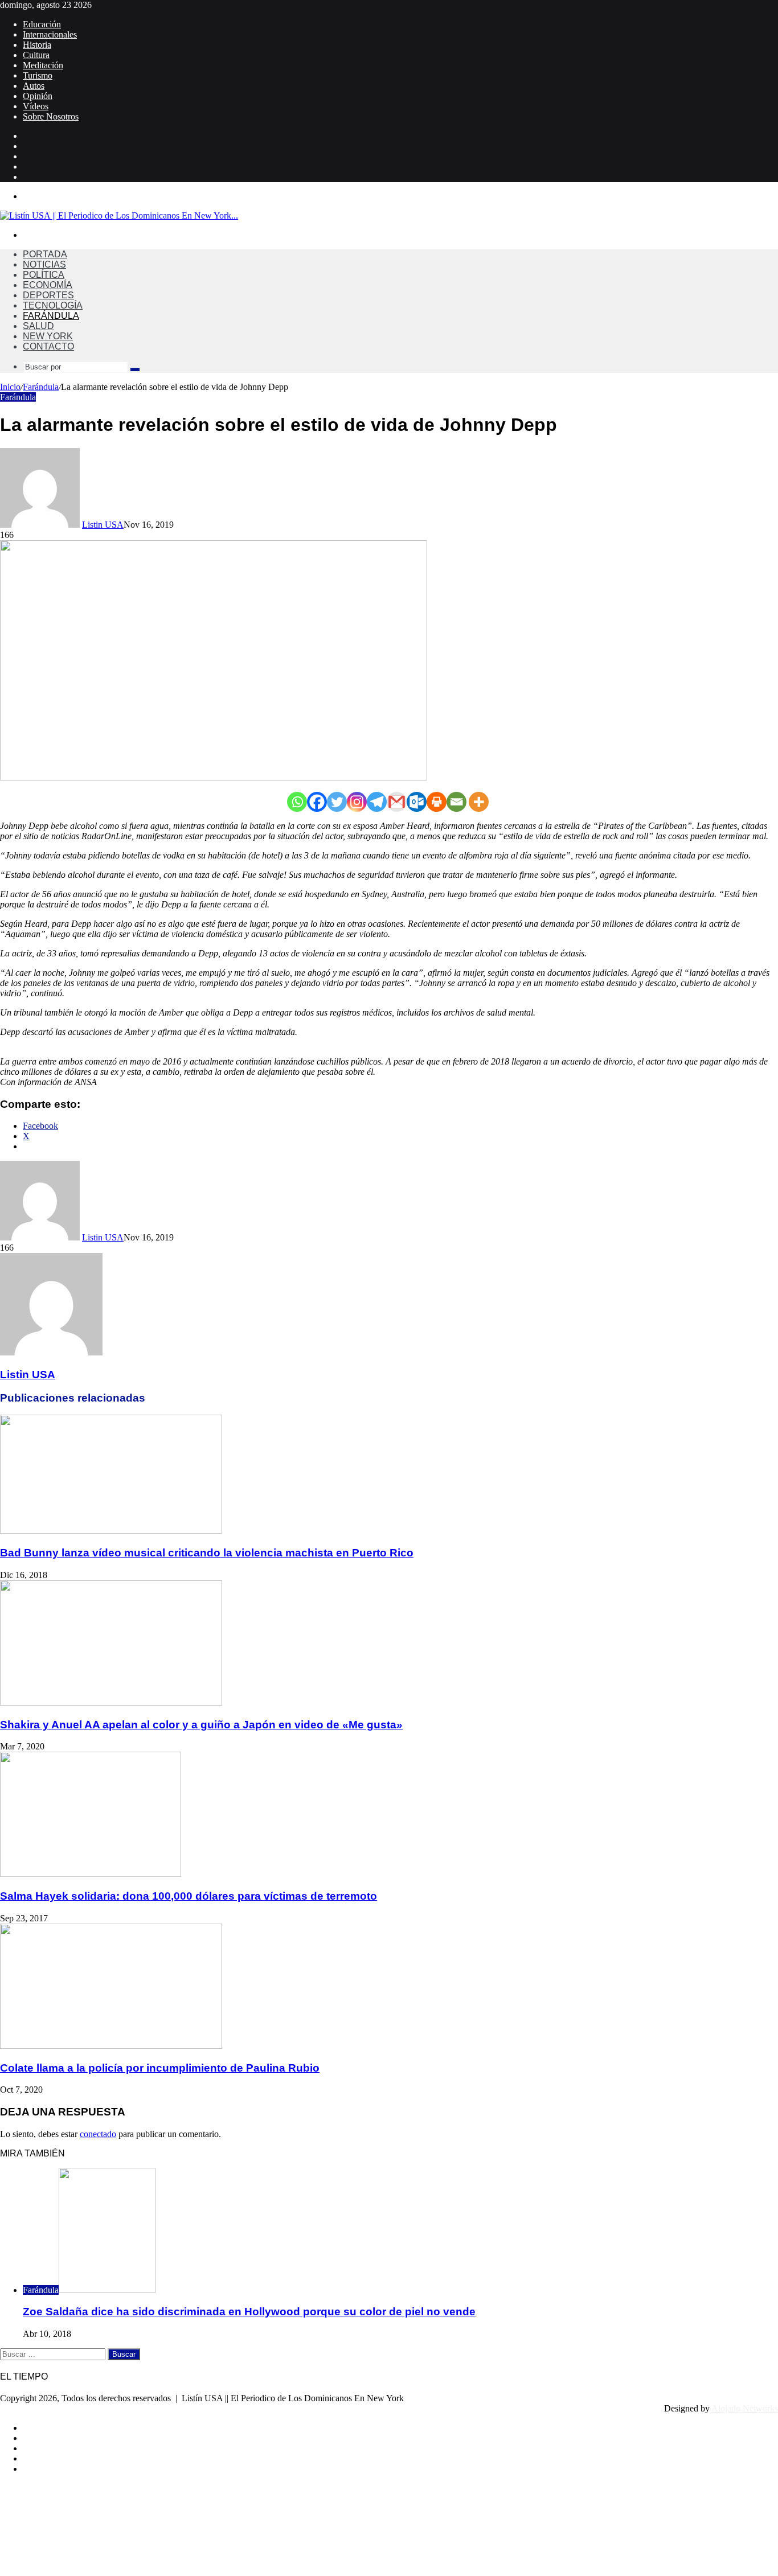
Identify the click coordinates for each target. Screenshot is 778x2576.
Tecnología (53, 305)
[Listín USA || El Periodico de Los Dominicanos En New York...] (119, 215)
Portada (45, 254)
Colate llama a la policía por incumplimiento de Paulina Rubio (160, 2068)
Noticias (44, 264)
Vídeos (36, 106)
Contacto (48, 346)
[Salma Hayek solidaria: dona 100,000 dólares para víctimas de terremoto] (91, 1874)
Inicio (10, 387)
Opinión (38, 96)
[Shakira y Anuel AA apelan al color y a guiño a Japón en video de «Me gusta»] (111, 1702)
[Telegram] (377, 802)
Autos (34, 86)
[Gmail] (397, 802)
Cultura (36, 55)
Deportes (48, 295)
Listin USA (103, 525)
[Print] (437, 802)
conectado (98, 2134)
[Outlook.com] (417, 802)
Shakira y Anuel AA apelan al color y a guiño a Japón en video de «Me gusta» (201, 1725)
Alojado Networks (745, 2408)
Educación (42, 24)
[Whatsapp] (297, 802)
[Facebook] (317, 802)
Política (44, 275)
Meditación (43, 65)
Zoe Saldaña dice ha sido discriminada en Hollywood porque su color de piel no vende (249, 2312)
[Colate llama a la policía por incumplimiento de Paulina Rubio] (111, 2046)
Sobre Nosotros (51, 116)
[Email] (456, 802)
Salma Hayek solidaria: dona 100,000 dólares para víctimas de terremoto (189, 1896)
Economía (48, 285)
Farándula (51, 316)
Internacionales (50, 34)
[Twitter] (337, 802)
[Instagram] (357, 802)
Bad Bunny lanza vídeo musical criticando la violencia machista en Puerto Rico (207, 1553)
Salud (38, 326)
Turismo (38, 75)
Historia (37, 45)
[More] (479, 802)
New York (48, 336)
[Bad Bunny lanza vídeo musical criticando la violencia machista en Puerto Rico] (111, 1531)
